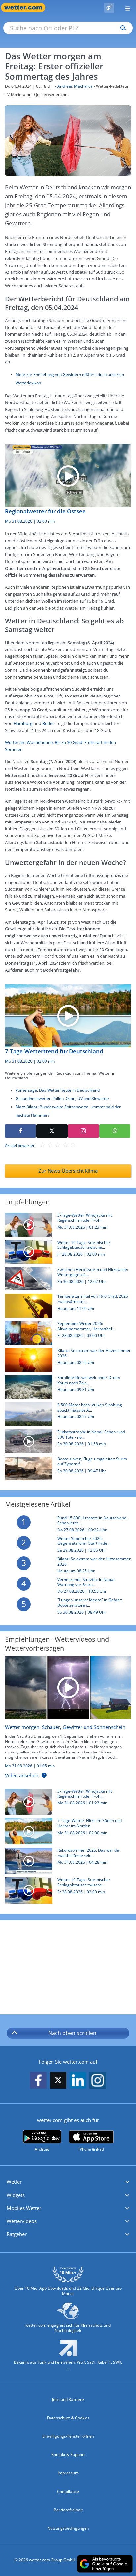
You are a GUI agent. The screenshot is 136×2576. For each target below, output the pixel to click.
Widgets (16, 2195)
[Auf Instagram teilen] (84, 1131)
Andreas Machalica (75, 86)
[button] (68, 2182)
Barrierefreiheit (68, 2510)
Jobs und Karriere (68, 2400)
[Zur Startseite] (26, 7)
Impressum (68, 2473)
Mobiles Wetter (24, 2208)
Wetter (14, 2182)
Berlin (48, 723)
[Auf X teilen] (52, 1131)
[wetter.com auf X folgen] (58, 2082)
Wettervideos (22, 2221)
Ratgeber (17, 2234)
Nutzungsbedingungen (68, 2528)
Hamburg (23, 723)
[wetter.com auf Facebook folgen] (38, 2080)
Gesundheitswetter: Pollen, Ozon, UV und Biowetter (62, 1098)
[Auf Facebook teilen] (20, 1131)
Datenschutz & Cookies (68, 2418)
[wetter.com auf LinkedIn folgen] (78, 2080)
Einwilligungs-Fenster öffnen (68, 2436)
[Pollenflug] (109, 8)
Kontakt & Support (68, 2454)
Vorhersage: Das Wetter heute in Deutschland (58, 1090)
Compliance (68, 2492)
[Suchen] (122, 28)
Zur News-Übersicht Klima (68, 1171)
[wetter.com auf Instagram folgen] (98, 2080)
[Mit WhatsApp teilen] (115, 1131)
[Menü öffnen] (125, 7)
